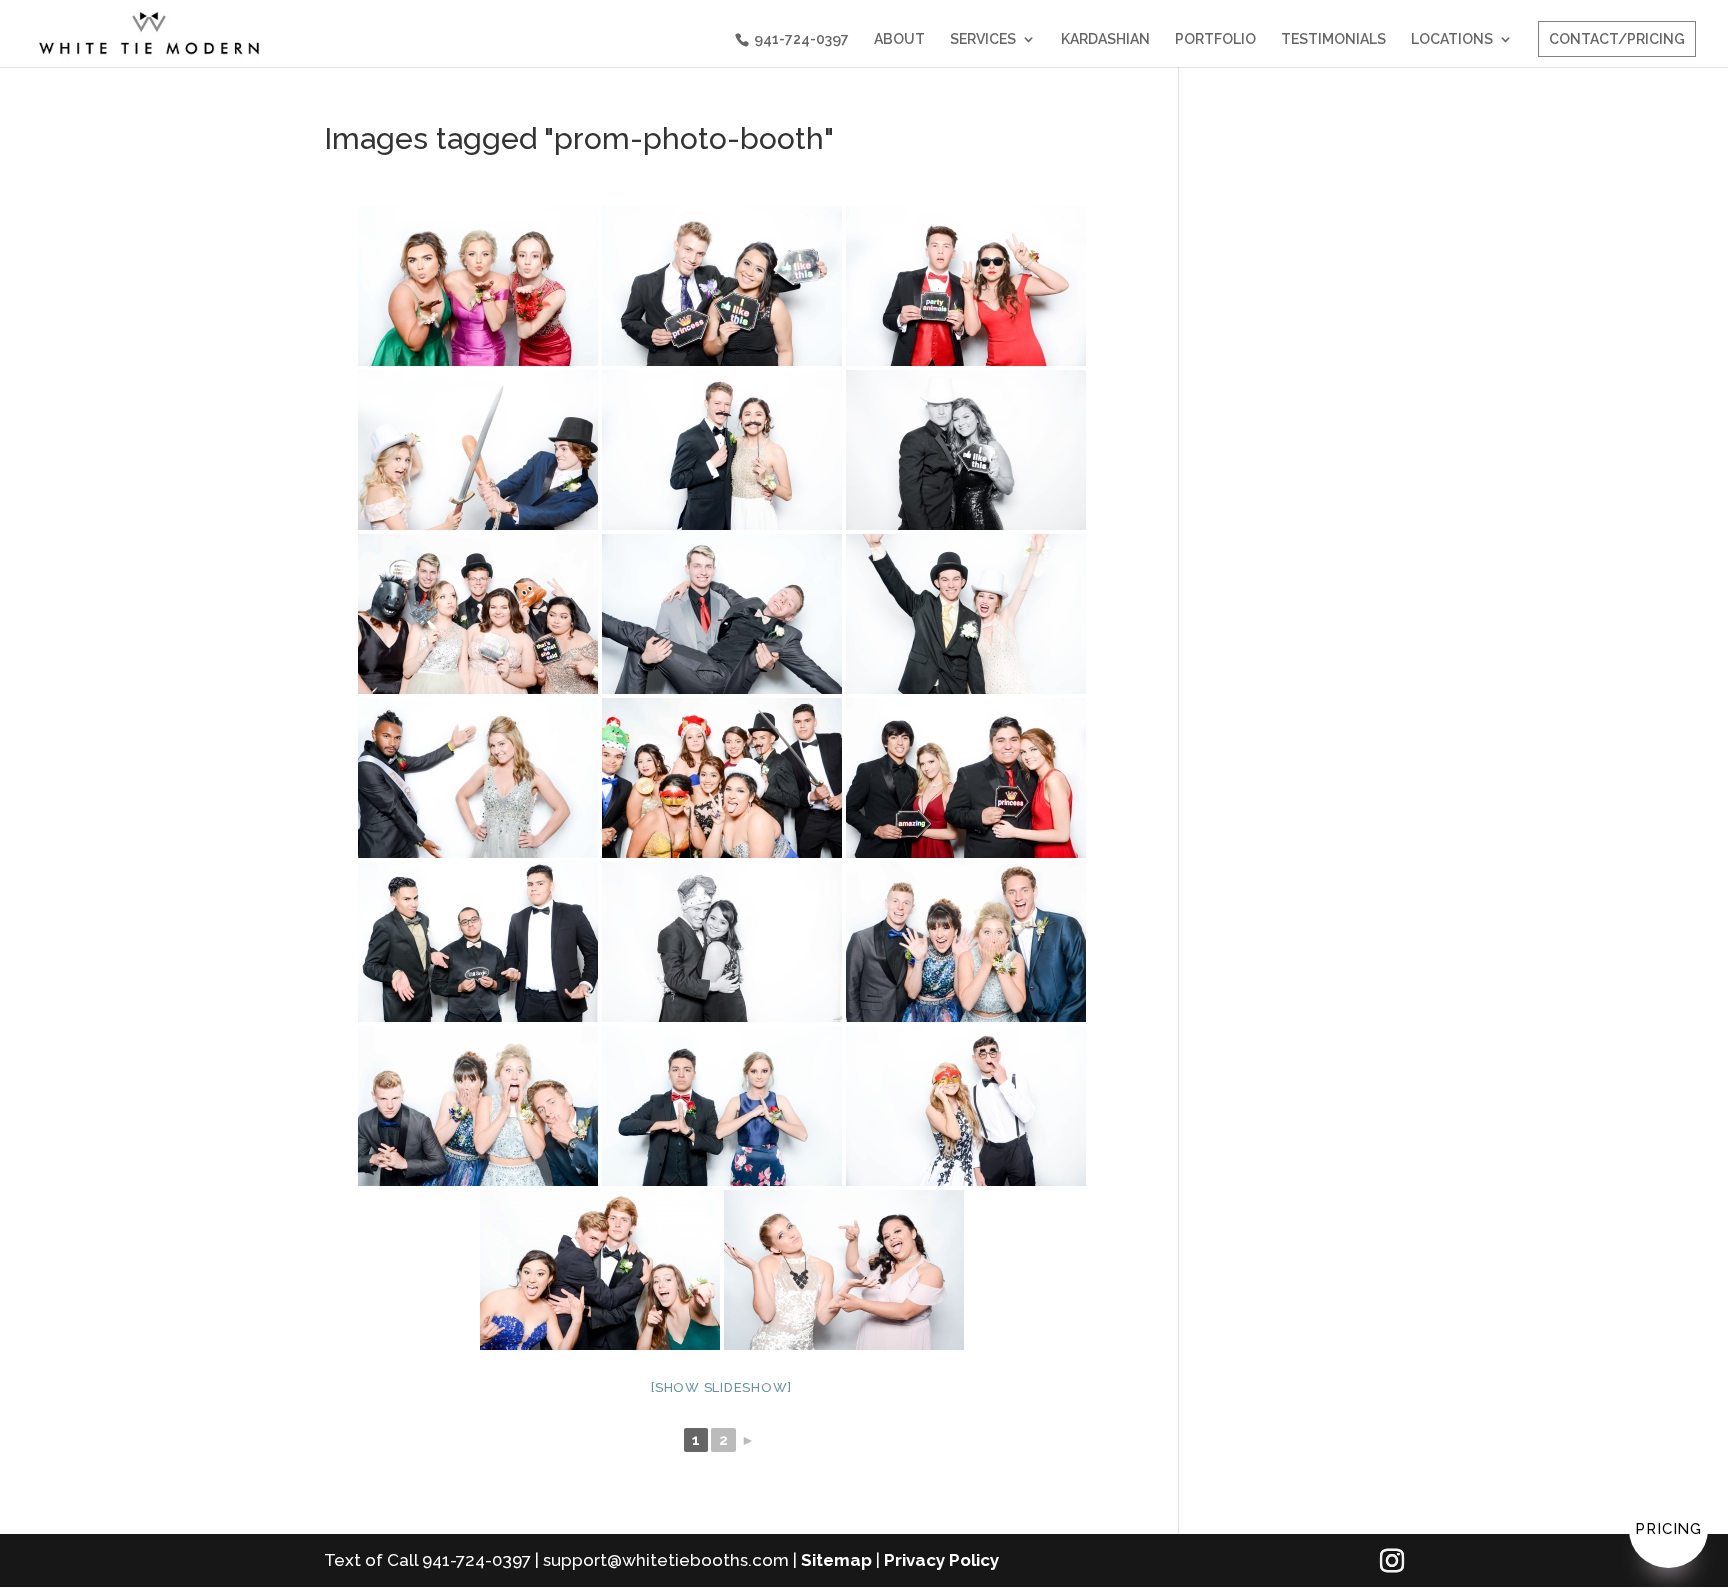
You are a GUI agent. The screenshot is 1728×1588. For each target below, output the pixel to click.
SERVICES (983, 39)
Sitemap (836, 1560)
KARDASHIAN (1105, 39)
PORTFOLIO (1215, 39)
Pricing (1668, 1529)
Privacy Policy (941, 1560)
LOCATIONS (1452, 39)
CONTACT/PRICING (1617, 39)
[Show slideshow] (721, 1387)
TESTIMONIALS (1333, 39)
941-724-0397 (801, 39)
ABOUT (899, 39)
